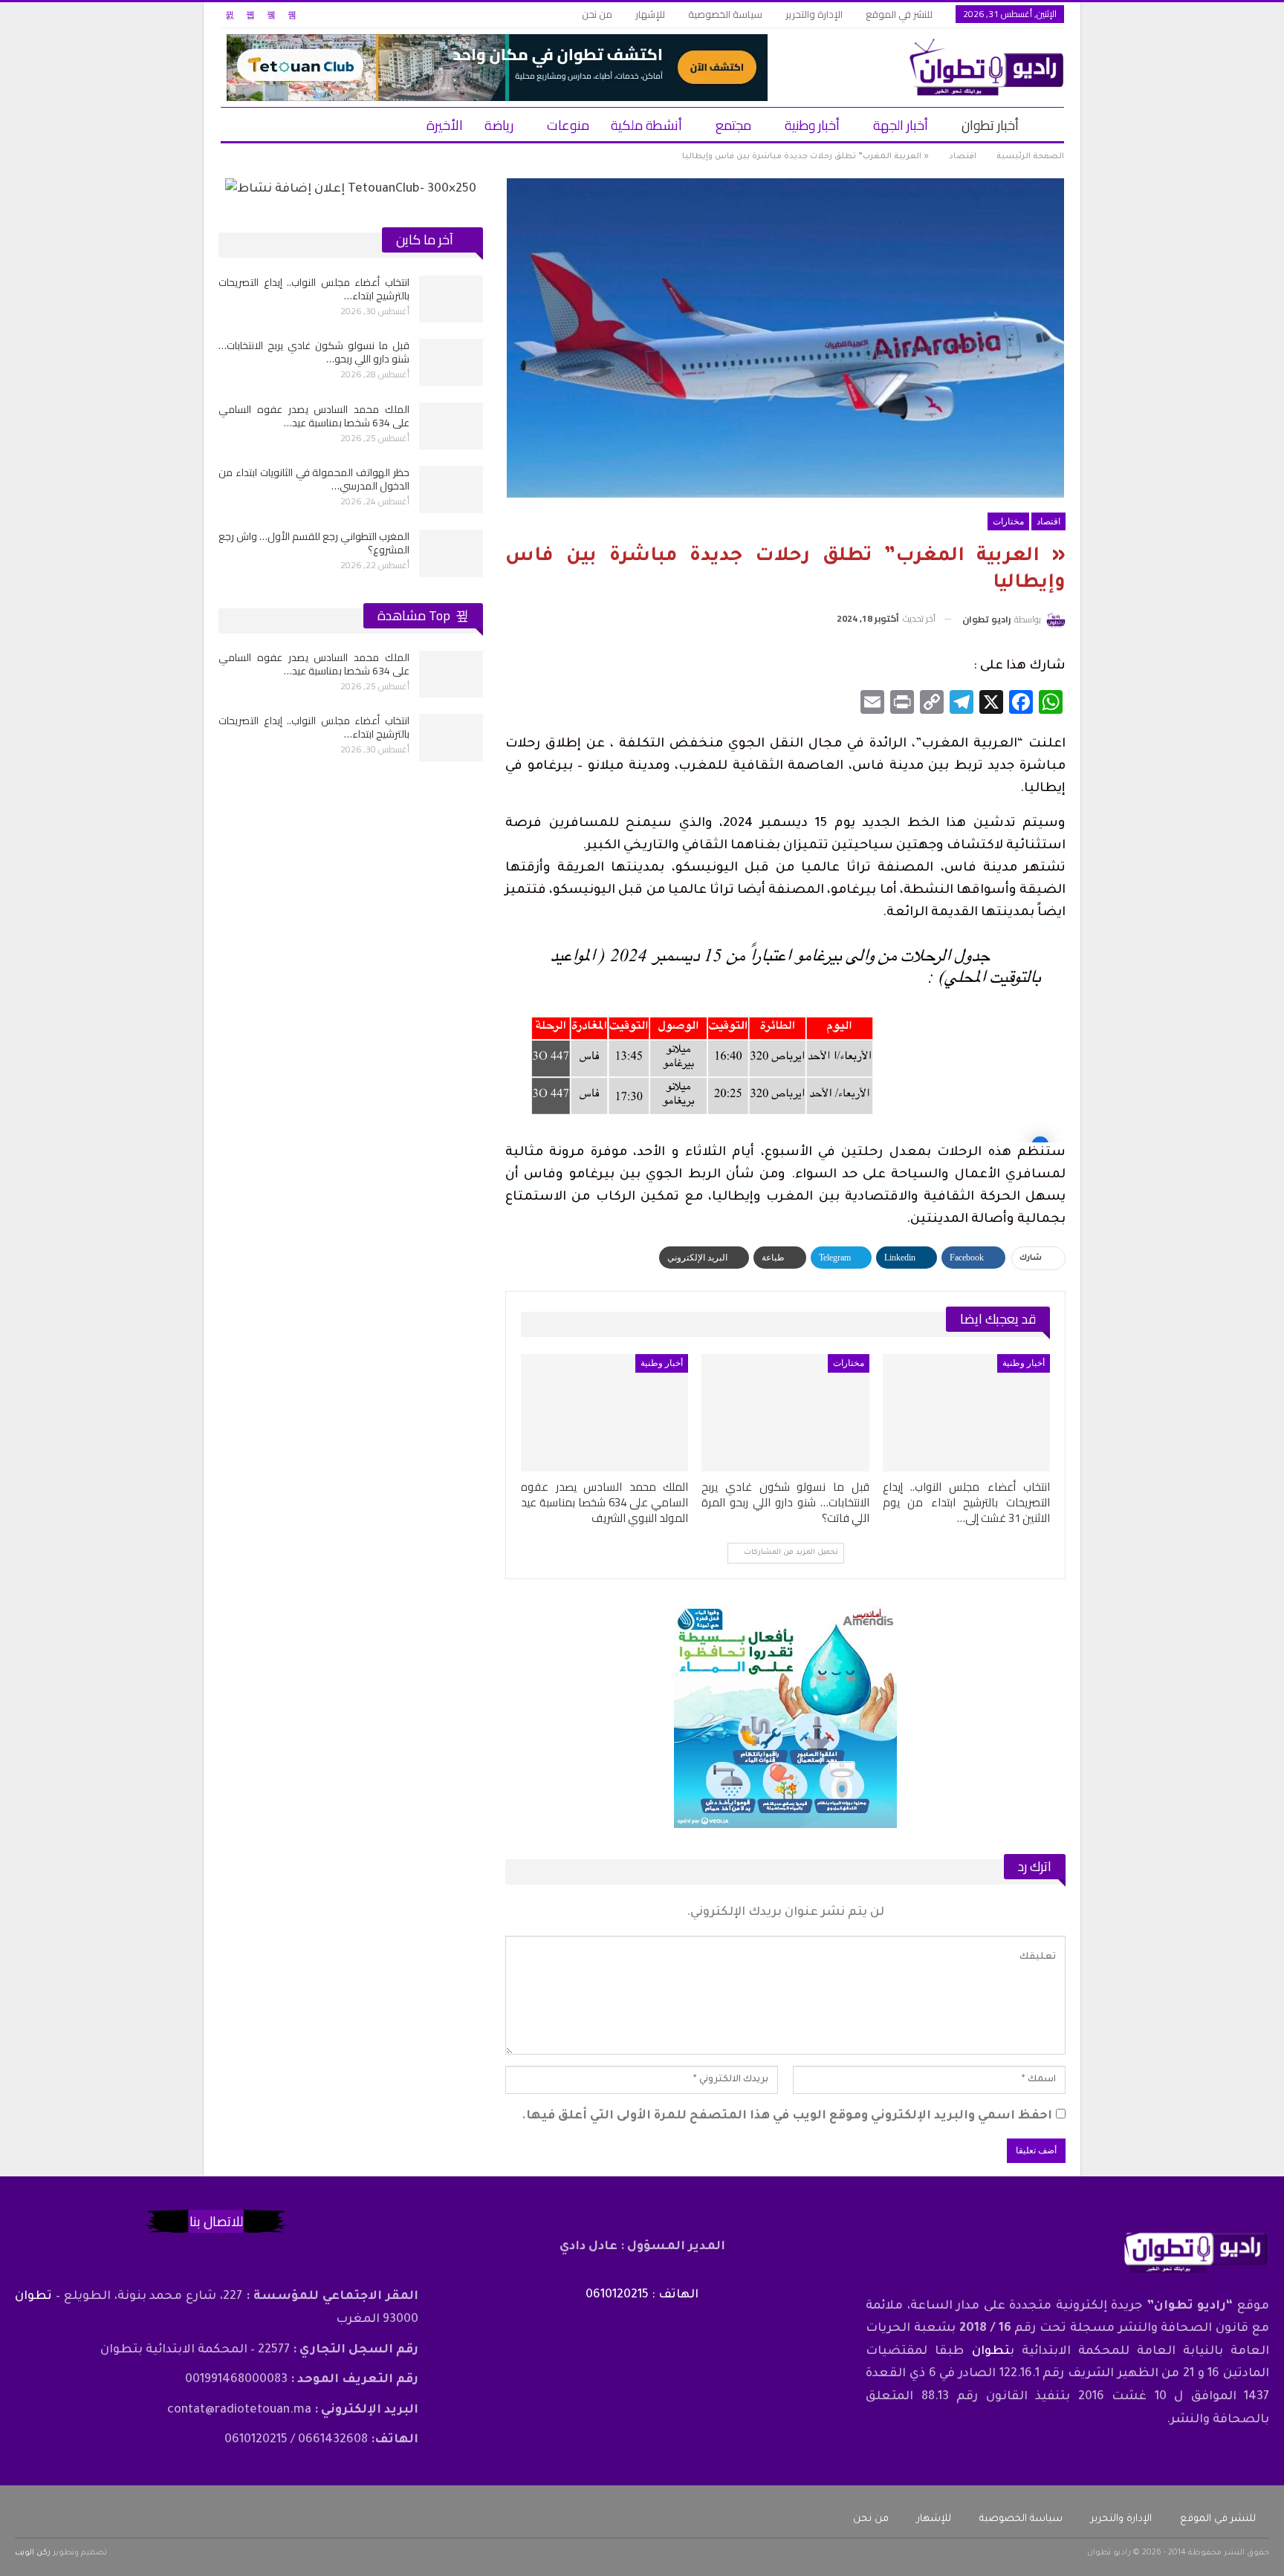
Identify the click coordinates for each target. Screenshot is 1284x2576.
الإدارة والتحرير (814, 14)
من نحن (597, 14)
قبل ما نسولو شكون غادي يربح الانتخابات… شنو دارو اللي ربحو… (314, 352)
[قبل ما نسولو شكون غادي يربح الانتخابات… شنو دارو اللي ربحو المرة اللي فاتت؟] (785, 1413)
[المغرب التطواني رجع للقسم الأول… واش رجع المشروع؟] (451, 553)
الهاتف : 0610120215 (642, 2295)
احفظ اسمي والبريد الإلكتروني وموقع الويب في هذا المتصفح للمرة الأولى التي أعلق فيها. (787, 2116)
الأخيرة (445, 125)
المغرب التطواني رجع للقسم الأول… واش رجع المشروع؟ (314, 543)
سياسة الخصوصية (725, 14)
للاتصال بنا (216, 2221)
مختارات (1008, 521)
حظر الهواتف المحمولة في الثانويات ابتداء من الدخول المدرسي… (314, 479)
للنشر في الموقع (899, 14)
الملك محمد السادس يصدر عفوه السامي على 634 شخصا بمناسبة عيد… (314, 416)
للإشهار (650, 14)
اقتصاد (1048, 521)
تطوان (991, 2352)
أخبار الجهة (901, 125)
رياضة (499, 125)
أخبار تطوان (990, 125)
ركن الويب (33, 2553)
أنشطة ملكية (646, 125)
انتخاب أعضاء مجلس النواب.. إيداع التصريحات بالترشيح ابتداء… (314, 289)
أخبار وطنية (812, 125)
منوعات (568, 125)
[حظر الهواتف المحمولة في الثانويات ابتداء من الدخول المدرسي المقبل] (451, 489)
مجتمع (733, 125)
